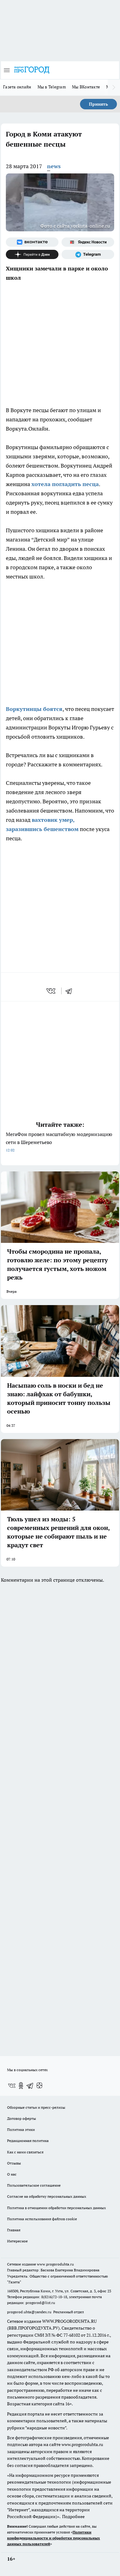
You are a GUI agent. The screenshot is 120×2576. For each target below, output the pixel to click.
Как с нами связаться (25, 2152)
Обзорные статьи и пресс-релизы (36, 2107)
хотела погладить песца (65, 484)
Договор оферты (22, 2118)
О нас (12, 2174)
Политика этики (21, 2130)
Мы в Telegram (52, 87)
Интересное (17, 2241)
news (54, 166)
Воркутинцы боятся (34, 709)
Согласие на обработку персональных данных (47, 2196)
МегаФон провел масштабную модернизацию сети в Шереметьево (59, 1142)
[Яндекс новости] (88, 242)
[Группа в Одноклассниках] (21, 2086)
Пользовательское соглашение (34, 2185)
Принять (98, 104)
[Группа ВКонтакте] (32, 242)
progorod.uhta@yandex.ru (30, 2312)
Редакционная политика (28, 2141)
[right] (114, 87)
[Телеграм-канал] (88, 254)
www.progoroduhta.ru (55, 2264)
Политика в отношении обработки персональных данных (56, 2208)
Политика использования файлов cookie (42, 2219)
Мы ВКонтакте (86, 87)
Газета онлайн (17, 87)
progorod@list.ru (40, 2303)
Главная (14, 2230)
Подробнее (73, 2517)
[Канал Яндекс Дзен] (32, 254)
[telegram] (71, 991)
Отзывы (14, 2163)
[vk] (52, 991)
